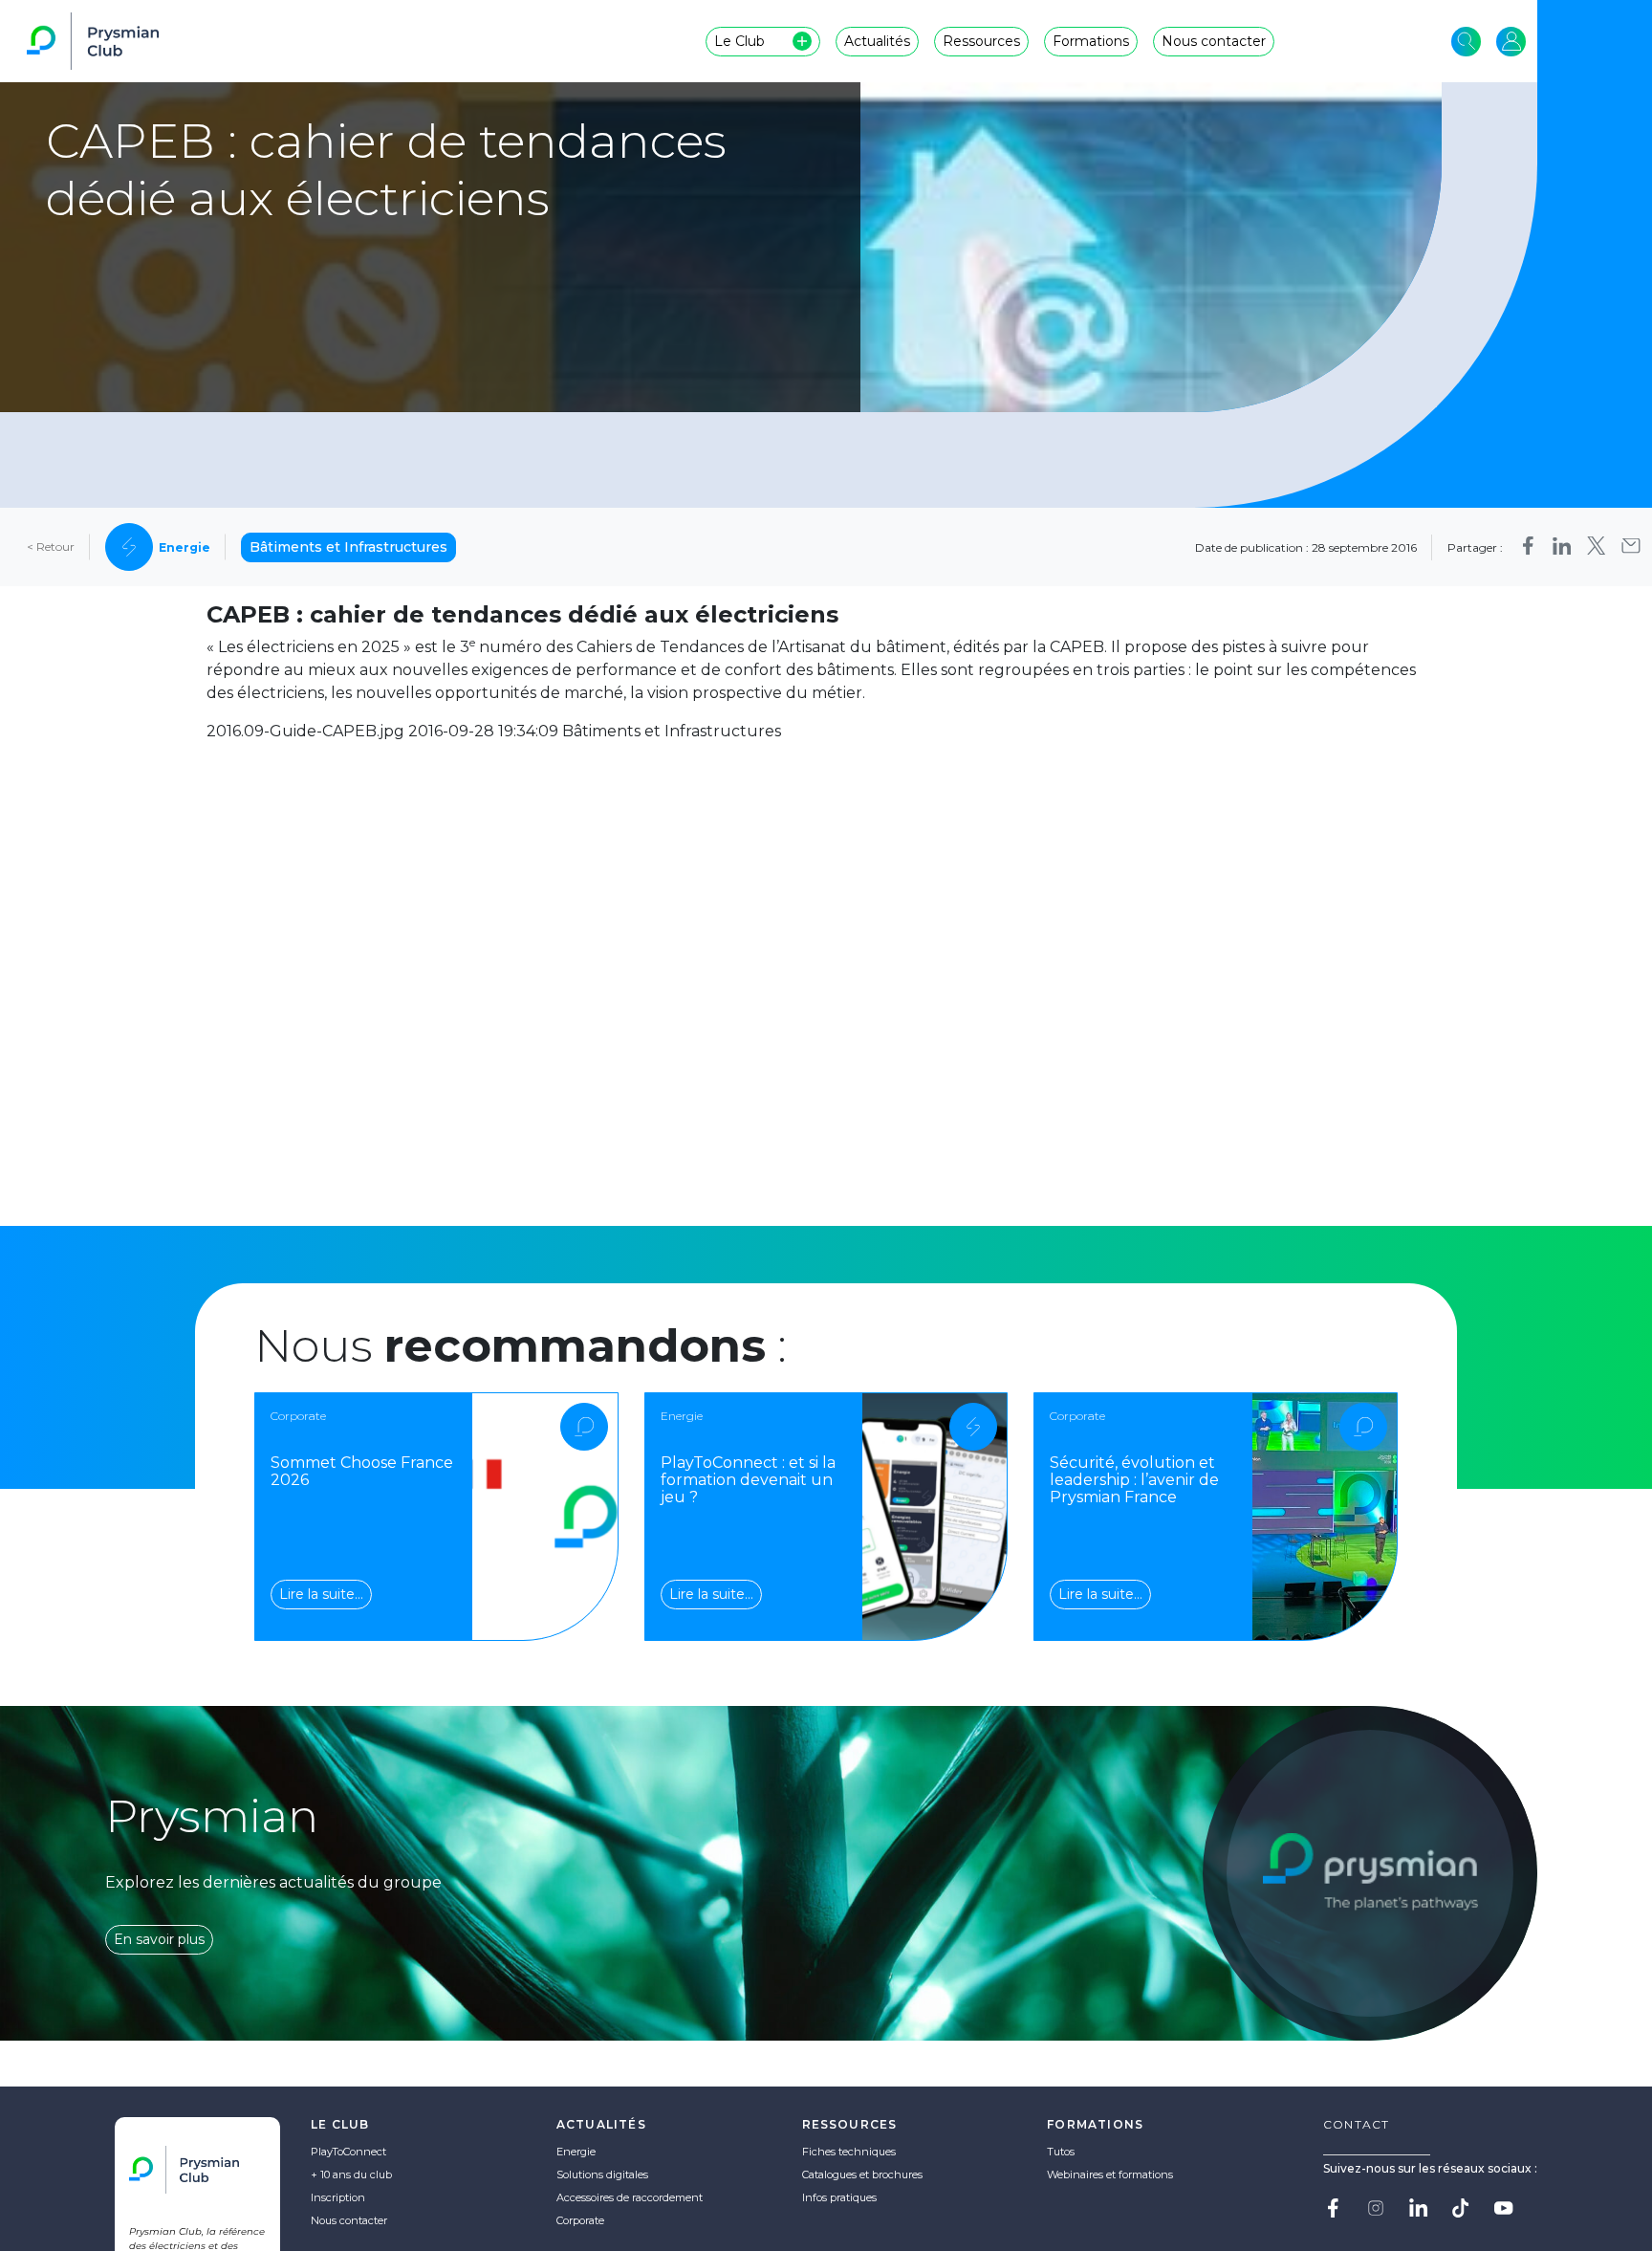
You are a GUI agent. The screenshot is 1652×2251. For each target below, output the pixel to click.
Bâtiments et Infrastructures (348, 547)
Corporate (580, 2220)
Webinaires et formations (1110, 2175)
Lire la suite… (321, 1594)
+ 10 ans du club (351, 2175)
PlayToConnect (348, 2152)
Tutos (1061, 2152)
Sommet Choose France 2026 (362, 1471)
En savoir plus (159, 1939)
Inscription (338, 2197)
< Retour (51, 547)
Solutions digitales (602, 2175)
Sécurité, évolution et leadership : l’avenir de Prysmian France (1134, 1480)
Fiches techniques (849, 2152)
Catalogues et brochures (862, 2175)
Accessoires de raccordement (630, 2197)
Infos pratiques (839, 2197)
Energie (576, 2152)
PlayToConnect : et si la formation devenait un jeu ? (748, 1480)
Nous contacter (349, 2220)
